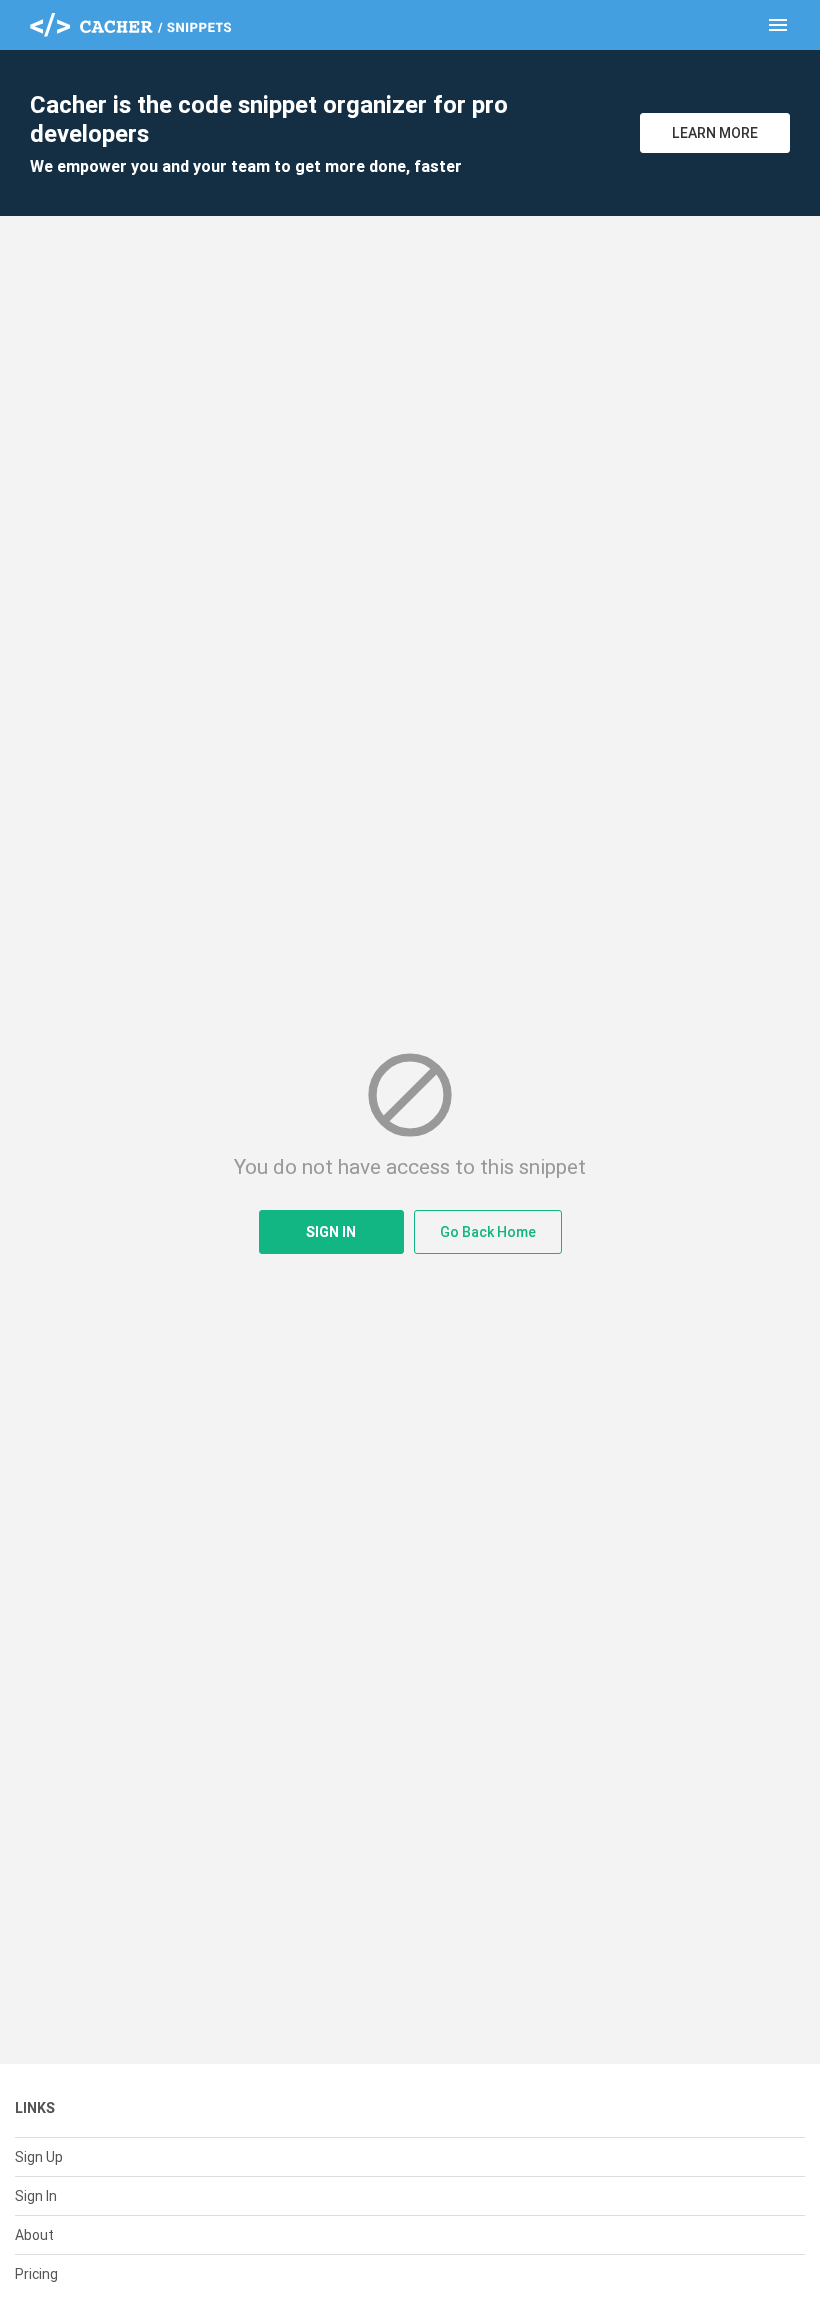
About (34, 2235)
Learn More (715, 133)
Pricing (36, 2274)
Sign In (331, 1232)
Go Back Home (488, 1232)
